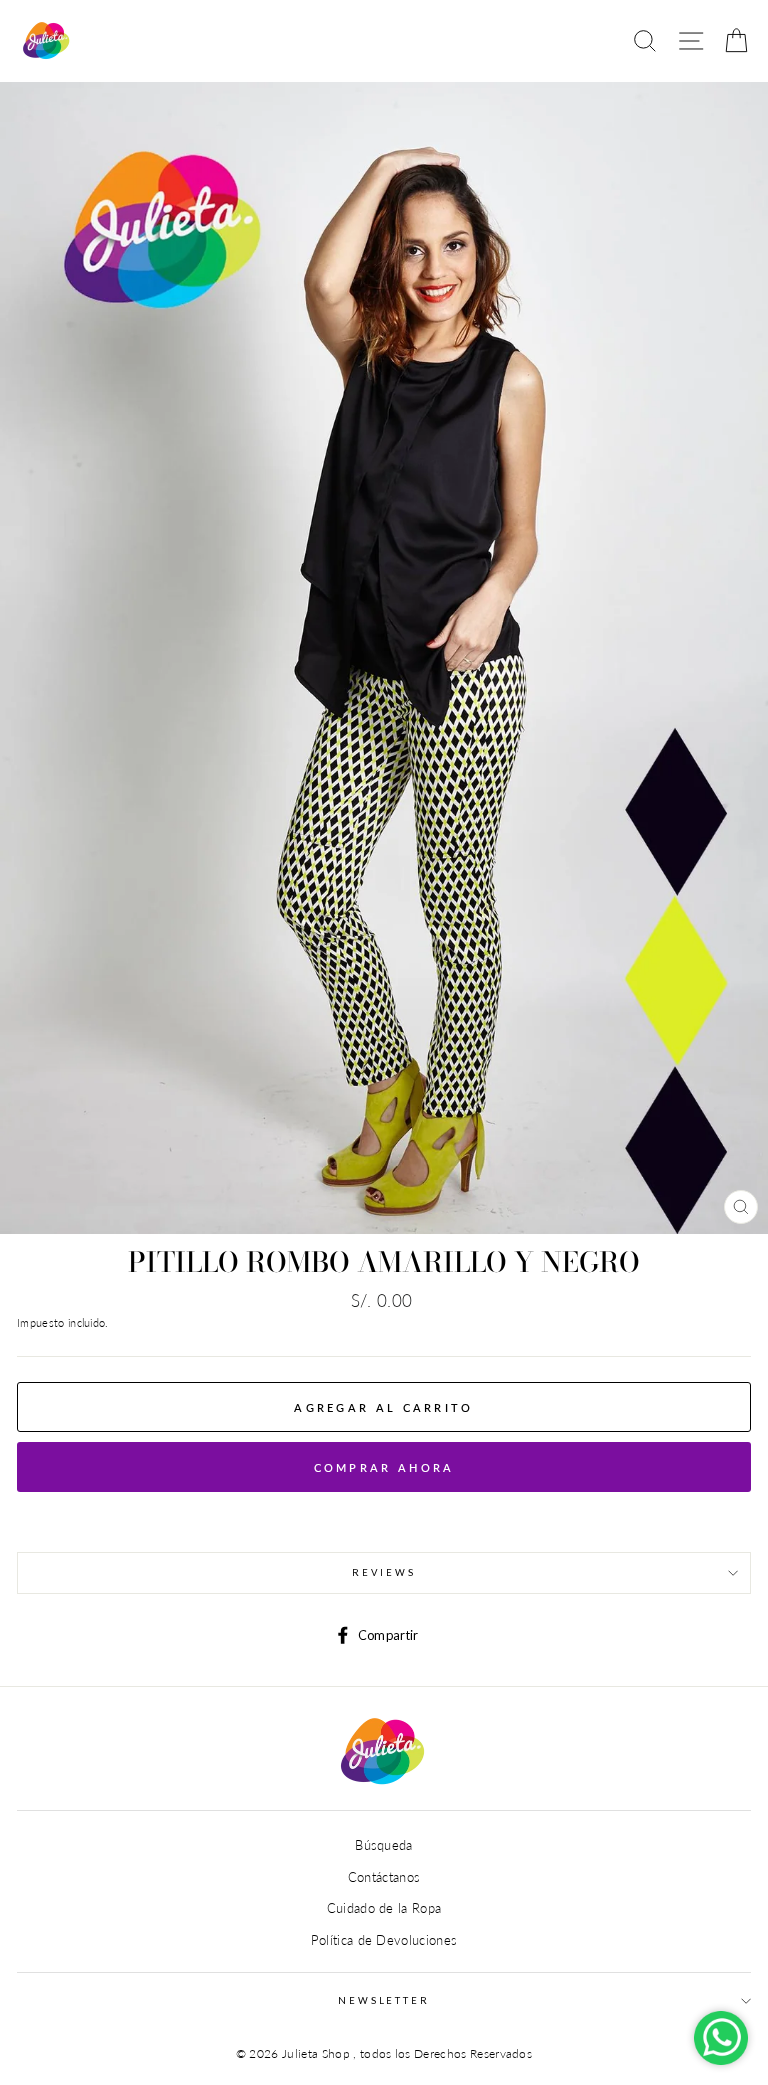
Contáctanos (384, 1877)
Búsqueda (384, 1845)
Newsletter (384, 2000)
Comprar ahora (384, 1467)
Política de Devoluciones (384, 1940)
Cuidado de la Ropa (384, 1908)
